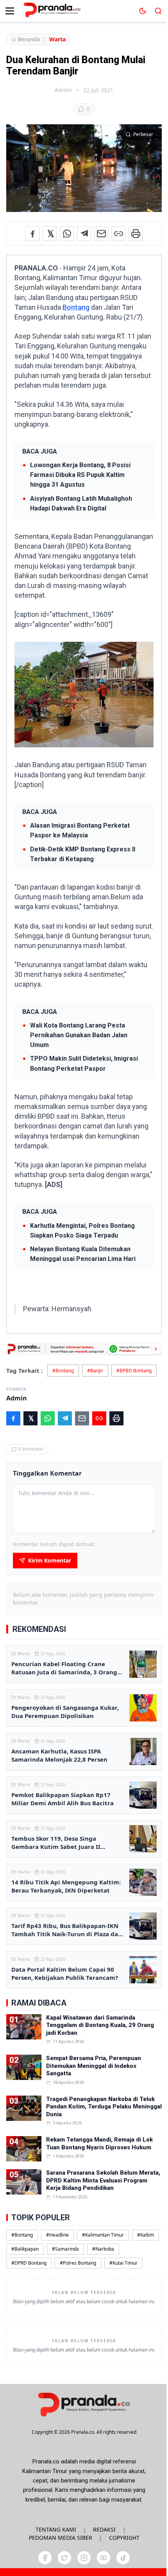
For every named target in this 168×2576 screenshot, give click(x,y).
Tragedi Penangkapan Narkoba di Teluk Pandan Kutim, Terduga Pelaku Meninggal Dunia (104, 2107)
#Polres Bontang (78, 2263)
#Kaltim (146, 2235)
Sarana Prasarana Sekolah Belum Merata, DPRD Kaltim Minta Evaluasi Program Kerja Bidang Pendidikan (103, 2180)
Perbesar (143, 134)
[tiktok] (123, 2558)
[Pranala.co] (84, 2404)
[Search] (158, 11)
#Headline (57, 2235)
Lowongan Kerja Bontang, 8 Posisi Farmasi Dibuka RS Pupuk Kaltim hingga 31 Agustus (80, 475)
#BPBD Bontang (134, 1371)
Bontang (76, 307)
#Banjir (95, 1371)
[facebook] (45, 2558)
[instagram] (84, 2558)
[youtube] (104, 2558)
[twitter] (64, 2558)
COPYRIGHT (124, 2538)
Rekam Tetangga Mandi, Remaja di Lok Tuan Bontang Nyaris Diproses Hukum (99, 2143)
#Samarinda (65, 2249)
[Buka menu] (10, 11)
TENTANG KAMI (56, 2529)
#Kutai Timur (123, 2263)
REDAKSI (104, 2529)
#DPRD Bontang (29, 2263)
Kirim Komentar (50, 1560)
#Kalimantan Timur (103, 2235)
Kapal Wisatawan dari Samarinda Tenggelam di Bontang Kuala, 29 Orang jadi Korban (100, 2025)
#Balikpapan (25, 2249)
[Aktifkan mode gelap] (143, 11)
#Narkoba (103, 2249)
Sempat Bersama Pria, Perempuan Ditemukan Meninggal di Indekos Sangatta (94, 2066)
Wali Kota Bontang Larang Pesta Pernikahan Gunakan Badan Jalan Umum (79, 1035)
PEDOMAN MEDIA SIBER (61, 2538)
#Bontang (63, 1371)
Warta (57, 39)
